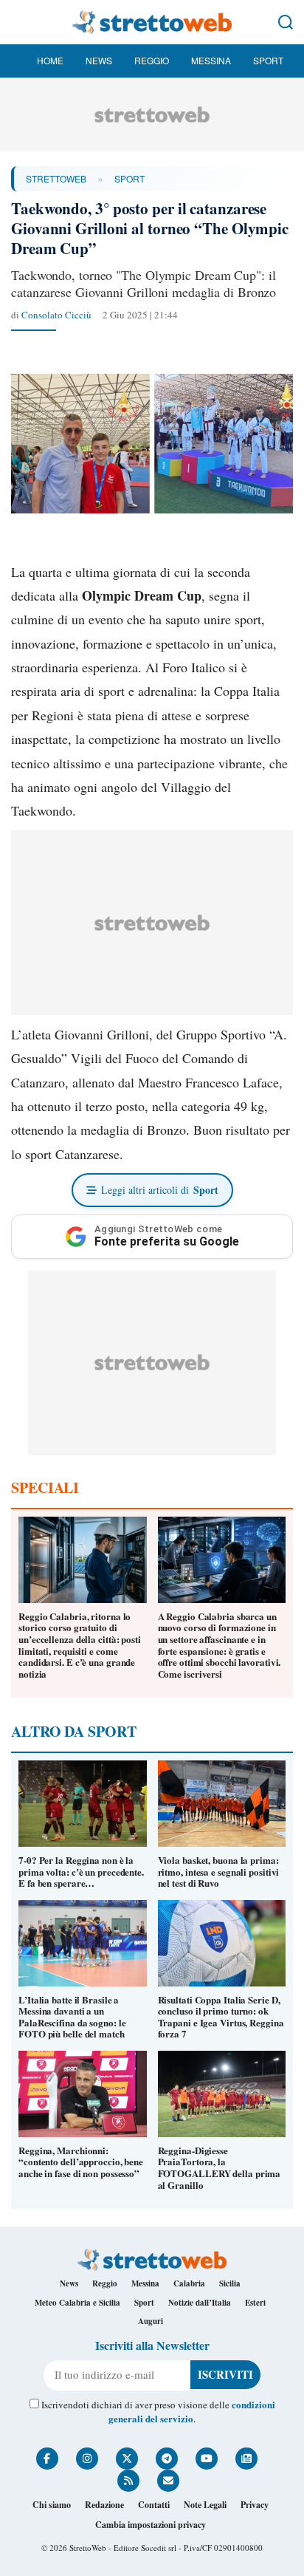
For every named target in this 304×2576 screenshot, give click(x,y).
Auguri (151, 2321)
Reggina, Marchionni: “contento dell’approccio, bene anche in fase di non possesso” (81, 2162)
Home (50, 60)
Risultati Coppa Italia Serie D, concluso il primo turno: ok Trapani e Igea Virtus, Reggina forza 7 (221, 2017)
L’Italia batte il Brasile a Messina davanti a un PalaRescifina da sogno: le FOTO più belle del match (72, 2017)
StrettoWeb (56, 178)
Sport (268, 60)
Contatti (154, 2505)
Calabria (189, 2283)
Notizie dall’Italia (200, 2303)
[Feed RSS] (128, 2481)
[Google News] (246, 2459)
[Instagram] (87, 2459)
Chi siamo (52, 2505)
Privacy (255, 2505)
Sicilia (230, 2283)
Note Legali (205, 2505)
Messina (211, 60)
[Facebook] (47, 2459)
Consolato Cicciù (56, 315)
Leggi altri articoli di (160, 1190)
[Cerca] (286, 22)
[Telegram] (167, 2459)
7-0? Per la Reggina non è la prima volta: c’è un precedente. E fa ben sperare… (81, 1871)
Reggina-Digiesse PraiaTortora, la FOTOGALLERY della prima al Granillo (220, 2167)
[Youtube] (207, 2459)
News (99, 60)
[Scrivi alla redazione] (168, 2481)
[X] (127, 2459)
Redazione (104, 2505)
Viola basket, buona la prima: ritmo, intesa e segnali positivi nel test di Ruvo (219, 1871)
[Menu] (18, 22)
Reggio (152, 60)
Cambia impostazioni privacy (151, 2525)
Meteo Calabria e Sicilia (77, 2303)
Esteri (255, 2303)
